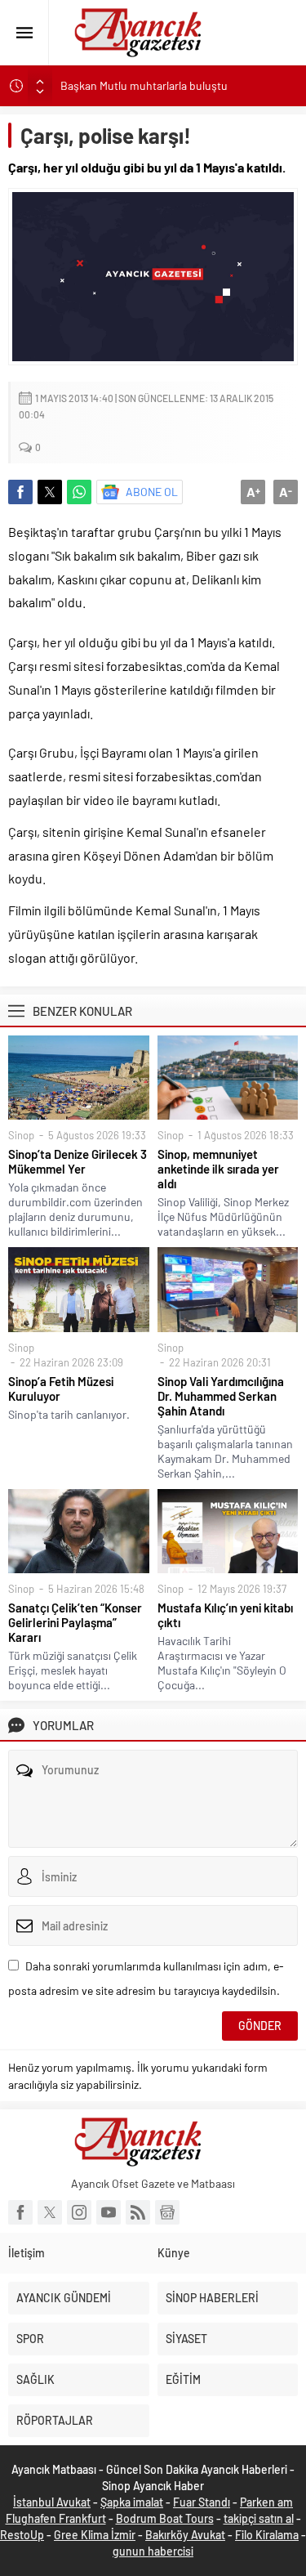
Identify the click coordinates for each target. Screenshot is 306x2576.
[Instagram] (79, 2212)
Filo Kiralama (267, 2535)
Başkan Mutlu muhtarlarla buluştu (144, 85)
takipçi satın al (259, 2518)
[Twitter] (50, 2212)
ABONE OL (152, 492)
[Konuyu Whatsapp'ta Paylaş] (79, 492)
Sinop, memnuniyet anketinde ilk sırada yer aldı (218, 1169)
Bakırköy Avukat (185, 2535)
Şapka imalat (132, 2502)
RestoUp (22, 2535)
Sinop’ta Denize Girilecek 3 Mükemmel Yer (78, 1161)
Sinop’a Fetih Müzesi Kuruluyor (61, 1389)
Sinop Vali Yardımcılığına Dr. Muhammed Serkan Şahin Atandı (221, 1396)
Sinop (21, 1135)
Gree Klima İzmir (95, 2535)
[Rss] (138, 2212)
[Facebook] (20, 2212)
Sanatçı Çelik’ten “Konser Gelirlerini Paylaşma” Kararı (75, 1622)
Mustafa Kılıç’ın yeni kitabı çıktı (225, 1615)
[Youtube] (109, 2212)
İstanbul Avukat (52, 2502)
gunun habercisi (153, 2551)
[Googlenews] (167, 2212)
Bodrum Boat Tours (165, 2518)
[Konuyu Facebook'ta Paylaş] (20, 492)
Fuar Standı (202, 2502)
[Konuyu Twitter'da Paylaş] (50, 492)
